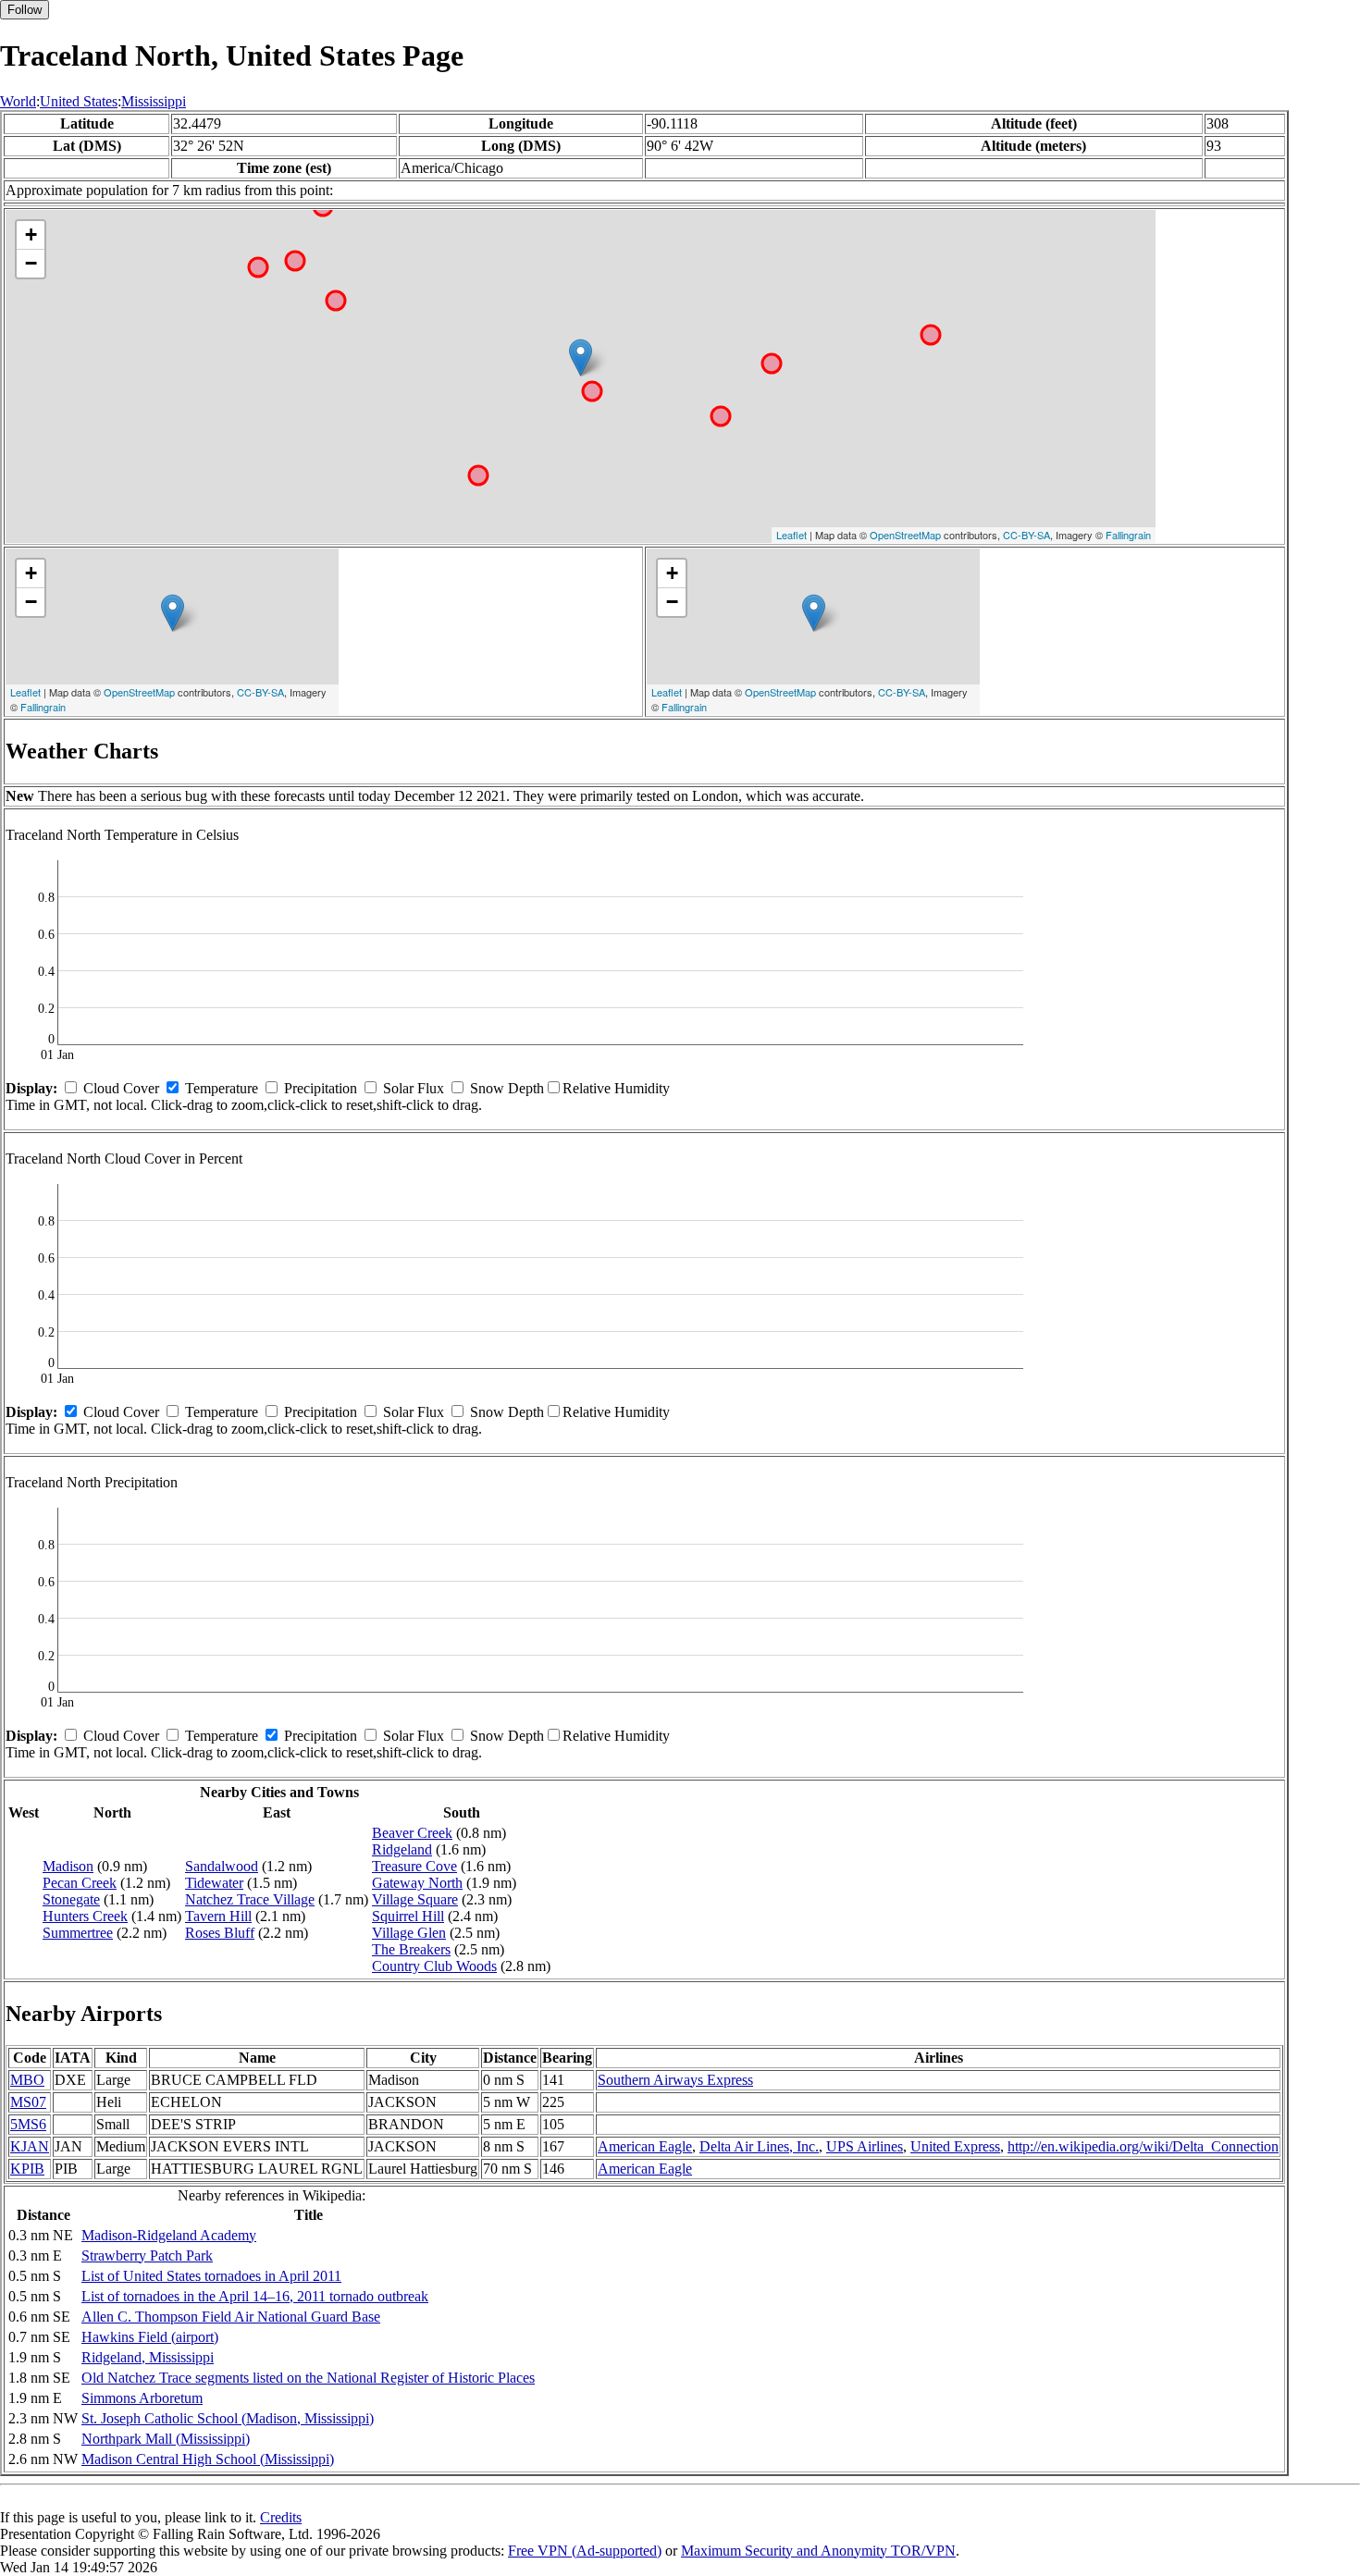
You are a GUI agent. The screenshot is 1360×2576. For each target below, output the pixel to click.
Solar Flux (414, 1088)
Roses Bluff (220, 1933)
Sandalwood (222, 1866)
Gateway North (417, 1883)
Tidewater (214, 1883)
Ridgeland (402, 1849)
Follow (25, 10)
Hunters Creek (85, 1916)
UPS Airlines (865, 2146)
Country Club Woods (434, 1966)
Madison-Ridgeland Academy (169, 2235)
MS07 (28, 2102)
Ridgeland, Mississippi (148, 2357)
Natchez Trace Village (250, 1899)
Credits (281, 2517)
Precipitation (321, 1088)
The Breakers (411, 1949)
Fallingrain (1128, 535)
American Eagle (645, 2146)
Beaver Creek (412, 1833)
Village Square (415, 1899)
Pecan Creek (80, 1883)
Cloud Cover (121, 1088)
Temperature (222, 1088)
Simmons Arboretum (142, 2398)
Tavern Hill (218, 1916)
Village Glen (409, 1933)
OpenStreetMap (905, 535)
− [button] (31, 263)
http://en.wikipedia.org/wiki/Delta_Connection (1143, 2146)
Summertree (78, 1933)
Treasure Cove (414, 1866)
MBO (27, 2080)
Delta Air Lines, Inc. (759, 2146)
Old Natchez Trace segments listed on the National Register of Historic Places (308, 2378)
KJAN (30, 2146)
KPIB (27, 2169)
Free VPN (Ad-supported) (585, 2551)
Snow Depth (507, 1088)
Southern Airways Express (675, 2080)
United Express (955, 2146)
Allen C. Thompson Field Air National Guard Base (231, 2317)
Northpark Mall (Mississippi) (166, 2439)
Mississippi (154, 101)
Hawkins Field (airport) (150, 2337)
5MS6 (28, 2124)
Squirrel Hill (408, 1916)
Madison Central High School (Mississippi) (208, 2459)
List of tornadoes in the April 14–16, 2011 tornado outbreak (255, 2296)
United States (79, 101)
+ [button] (31, 234)
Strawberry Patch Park (147, 2256)
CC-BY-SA (1026, 535)
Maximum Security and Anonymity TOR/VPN (818, 2551)
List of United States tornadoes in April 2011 (211, 2276)
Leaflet (791, 535)
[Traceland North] (581, 357)
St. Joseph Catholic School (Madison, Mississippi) (228, 2418)
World (18, 101)
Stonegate (71, 1899)
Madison (68, 1866)
